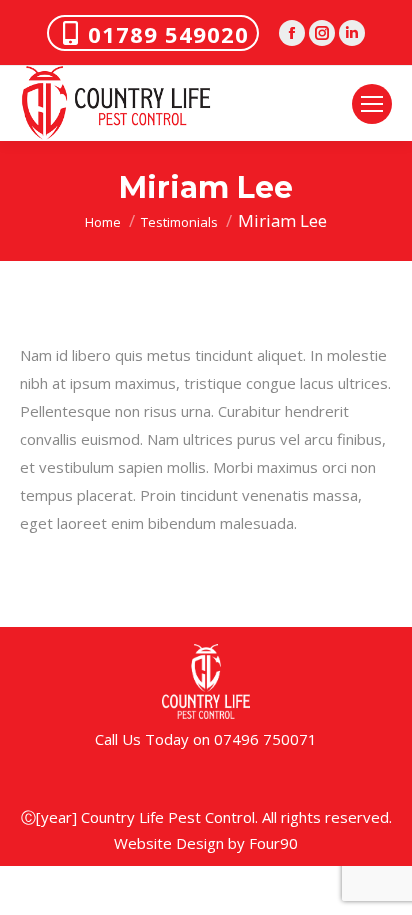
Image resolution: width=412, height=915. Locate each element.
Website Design (169, 843)
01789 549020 (168, 34)
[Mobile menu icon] (372, 104)
